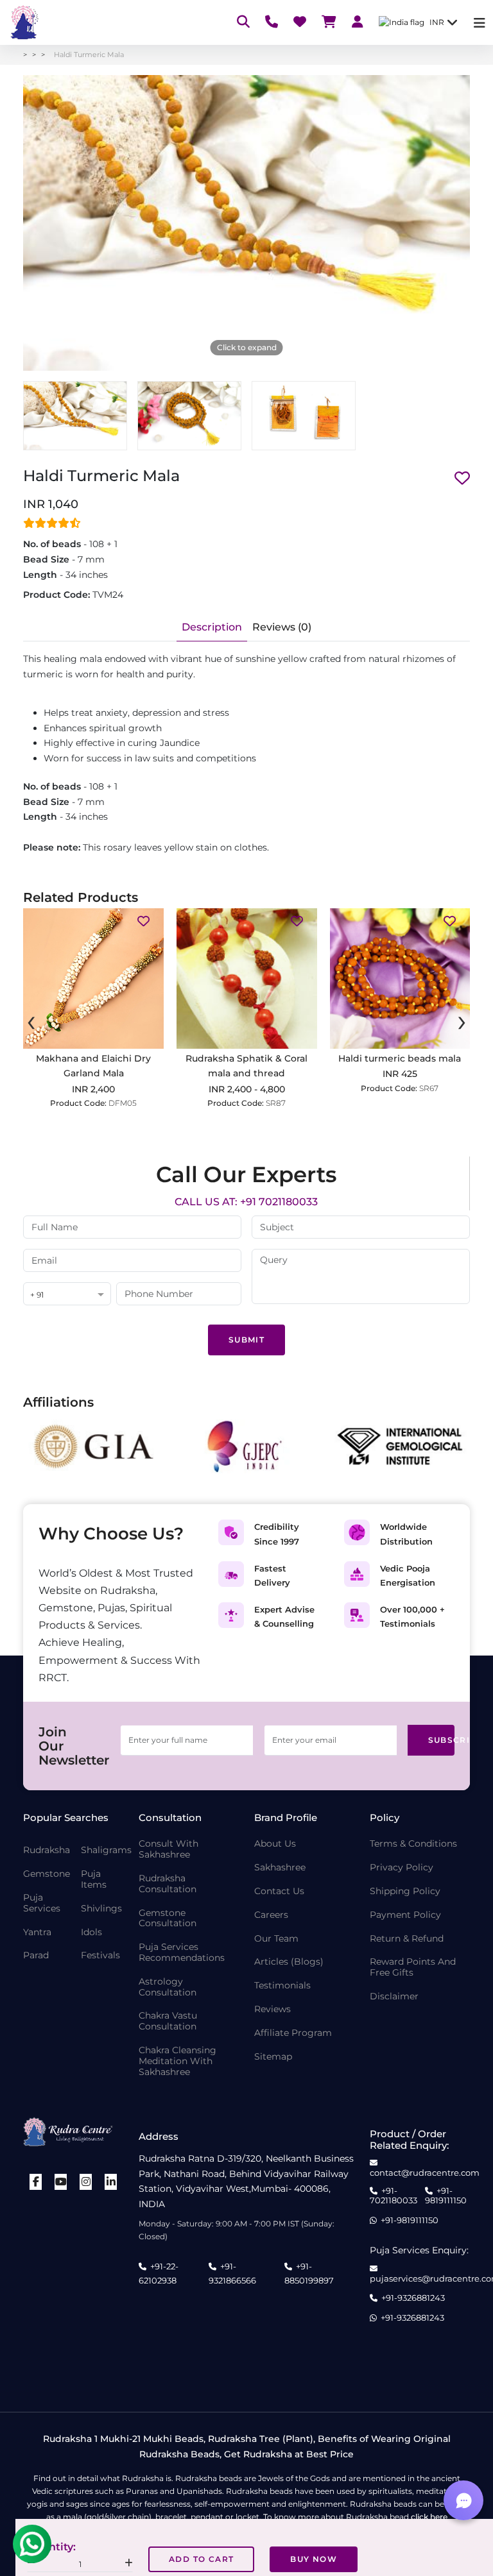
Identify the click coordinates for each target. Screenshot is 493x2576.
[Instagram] (86, 2182)
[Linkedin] (111, 2182)
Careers (271, 1915)
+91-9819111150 (446, 2196)
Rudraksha (47, 1850)
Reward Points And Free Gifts (413, 1967)
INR (437, 22)
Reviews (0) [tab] (282, 627)
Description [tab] (212, 627)
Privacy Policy (402, 1868)
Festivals (100, 1955)
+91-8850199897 (309, 2273)
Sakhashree (280, 1868)
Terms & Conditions (413, 1844)
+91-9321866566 (232, 2273)
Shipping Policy (405, 1891)
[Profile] (358, 23)
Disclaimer (394, 1996)
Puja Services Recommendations (182, 1953)
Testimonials (282, 1986)
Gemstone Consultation (168, 1919)
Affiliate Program (293, 2033)
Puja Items (94, 1879)
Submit (246, 1340)
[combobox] (67, 1295)
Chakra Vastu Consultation (168, 2021)
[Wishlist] (300, 23)
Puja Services (42, 1903)
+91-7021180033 (394, 2196)
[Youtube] (61, 2182)
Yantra (37, 1932)
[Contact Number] (272, 23)
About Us (275, 1844)
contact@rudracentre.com (425, 2173)
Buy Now (314, 2559)
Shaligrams (106, 1850)
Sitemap (273, 2057)
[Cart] (329, 23)
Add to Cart (201, 2559)
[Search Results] (243, 23)
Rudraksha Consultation (168, 1884)
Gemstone (47, 1874)
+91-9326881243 (413, 2298)
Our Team (276, 1939)
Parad (36, 1955)
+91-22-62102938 (159, 2273)
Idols (91, 1932)
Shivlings (101, 1909)
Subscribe (442, 1740)
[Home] (23, 22)
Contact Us (279, 1891)
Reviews (272, 2009)
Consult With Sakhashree (169, 1849)
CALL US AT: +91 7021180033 (246, 1202)
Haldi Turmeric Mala (89, 55)
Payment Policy (405, 1915)
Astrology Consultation (168, 1987)
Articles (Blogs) (289, 1962)
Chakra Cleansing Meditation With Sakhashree (177, 2061)
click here (429, 2517)
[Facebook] (36, 2182)
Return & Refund (407, 1939)
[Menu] (480, 23)
